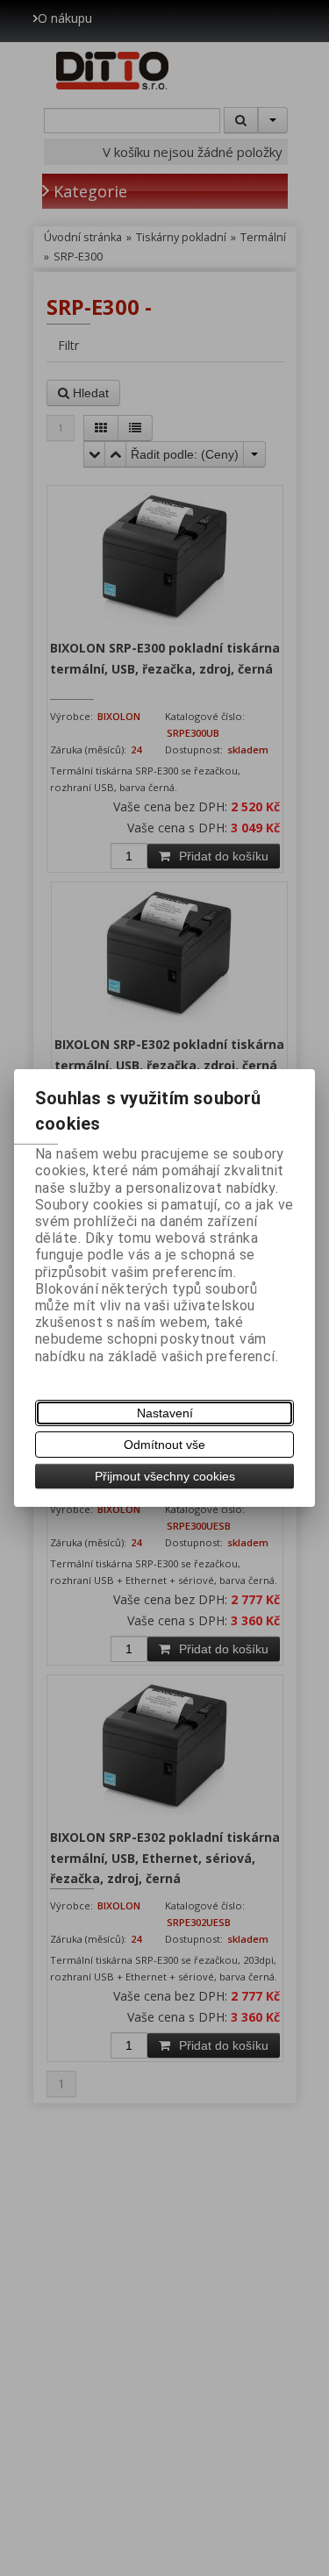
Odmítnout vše (164, 1445)
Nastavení (165, 1413)
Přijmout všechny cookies (165, 1476)
